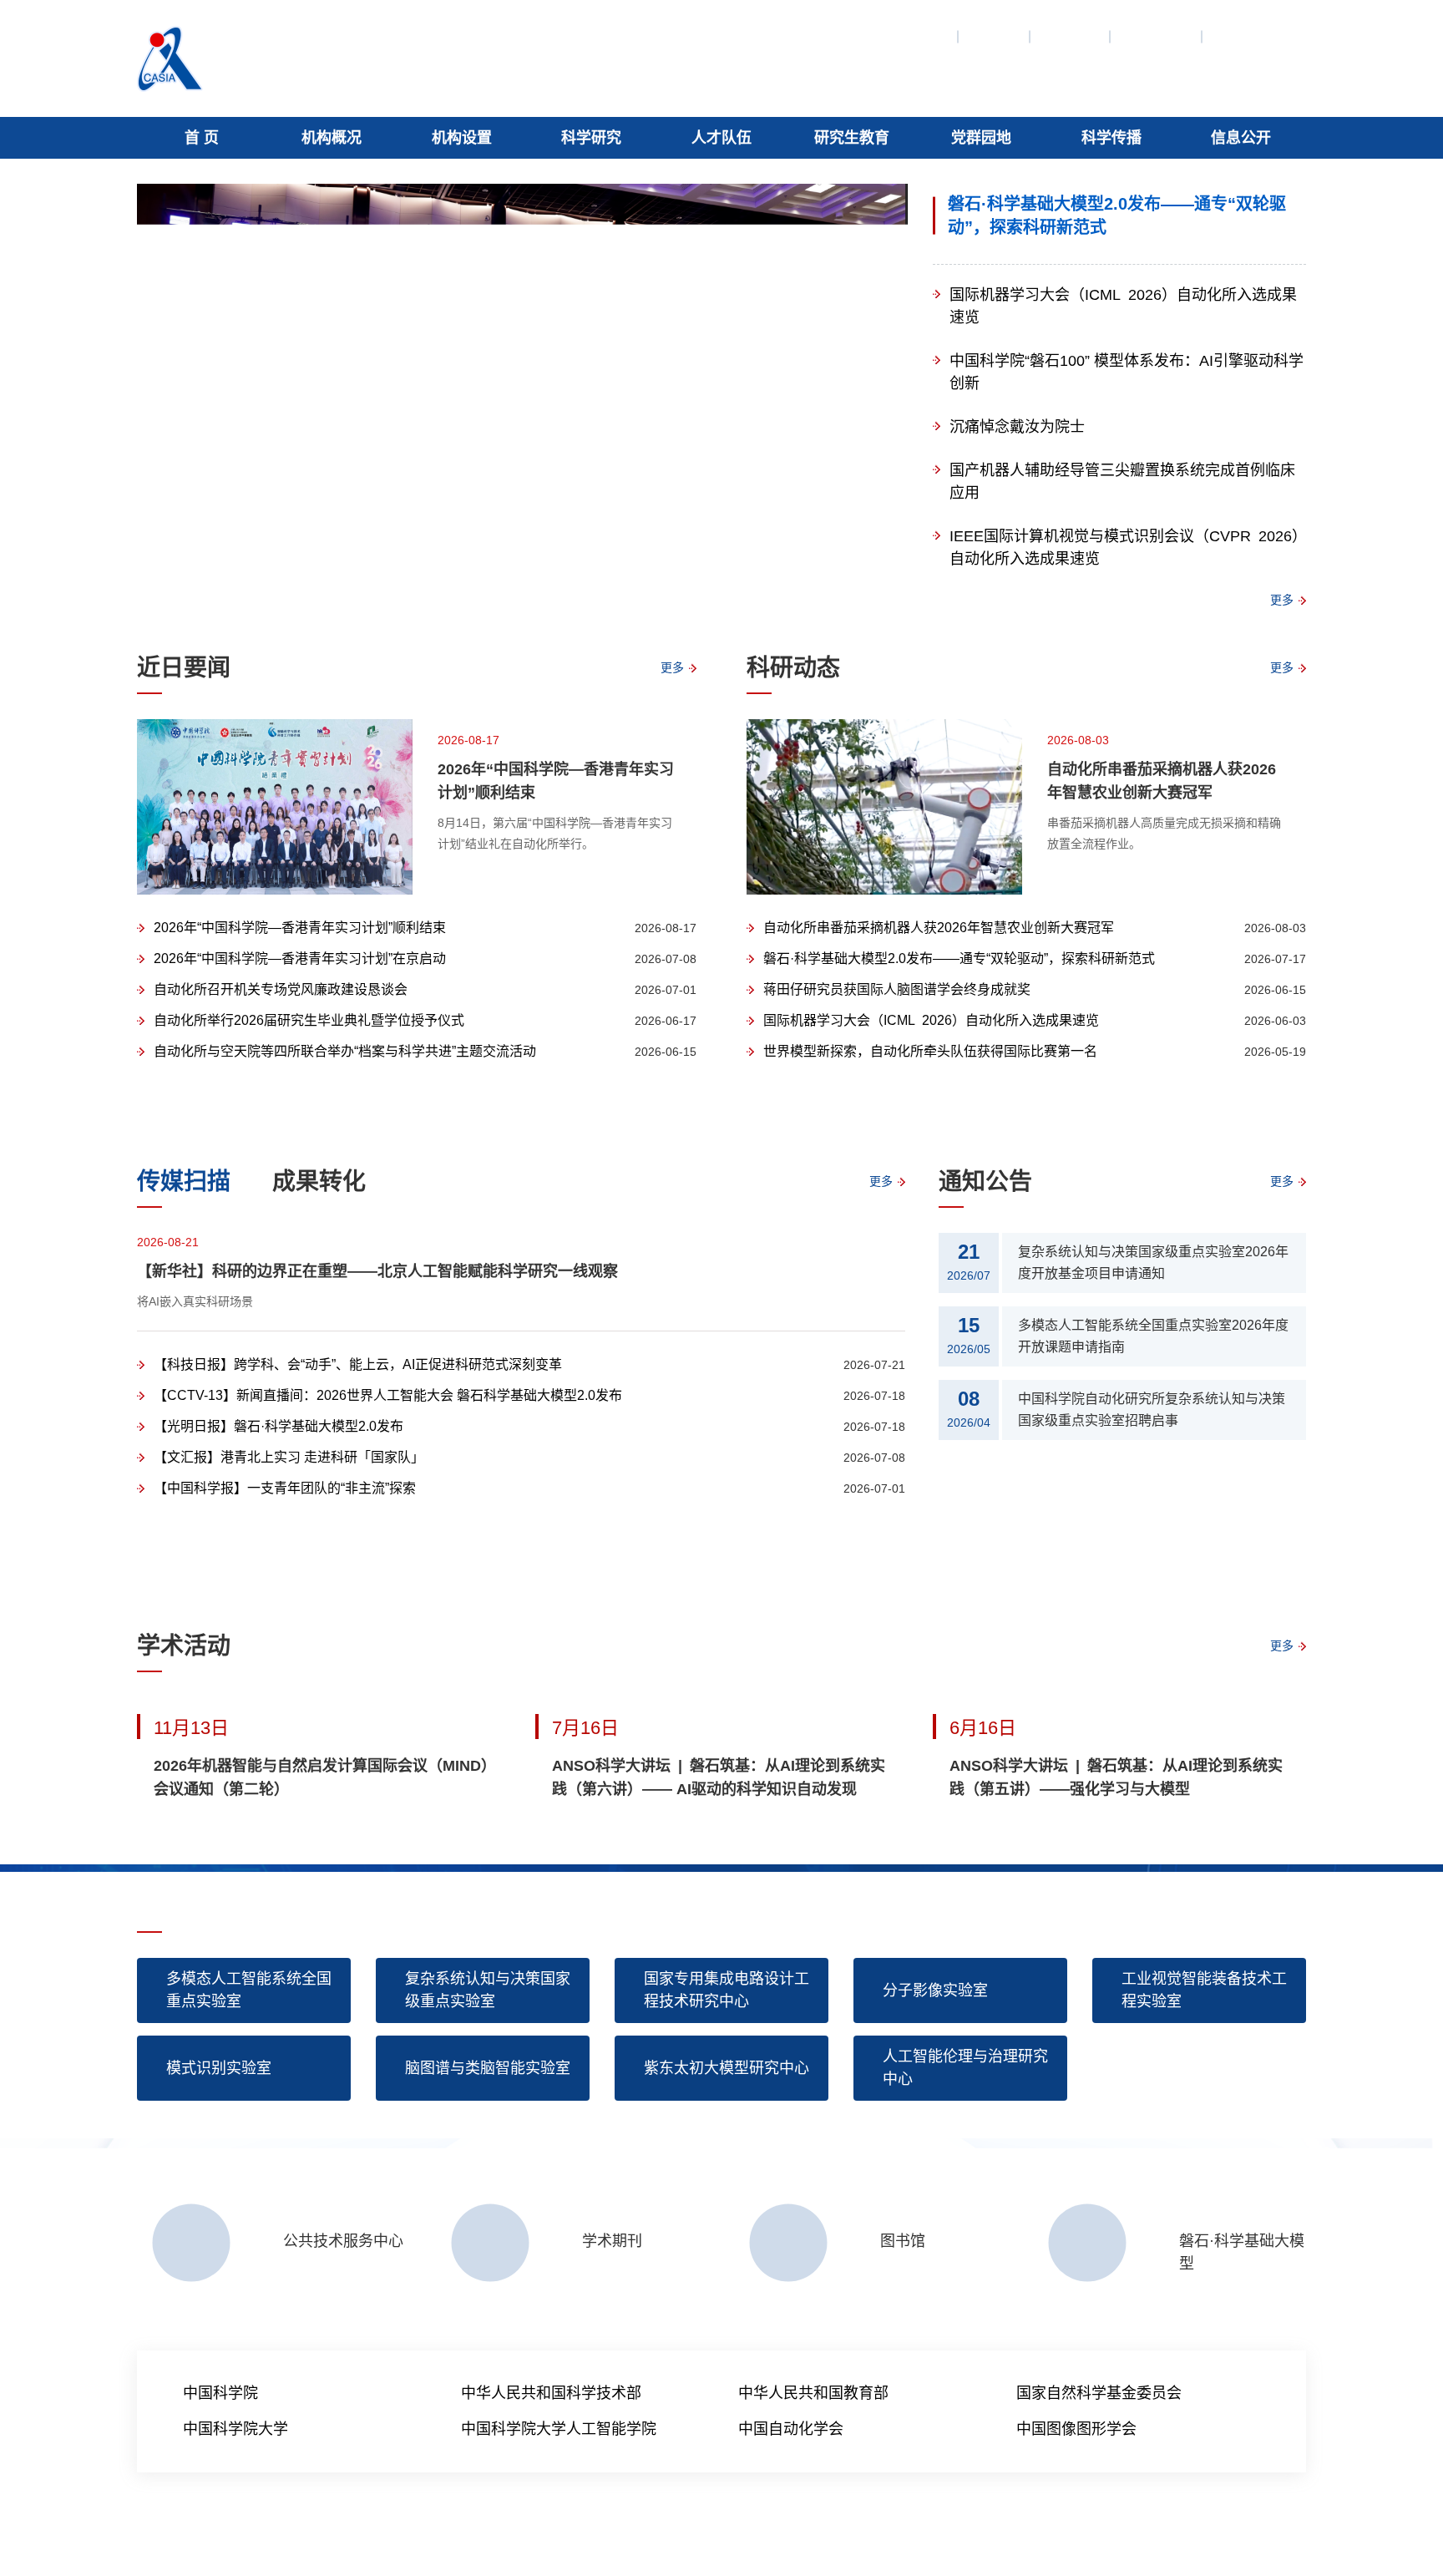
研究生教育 (852, 138)
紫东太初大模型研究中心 (727, 2068)
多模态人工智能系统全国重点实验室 (249, 1990)
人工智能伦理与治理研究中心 (965, 2068)
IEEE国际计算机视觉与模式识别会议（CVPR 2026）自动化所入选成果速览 (1124, 548)
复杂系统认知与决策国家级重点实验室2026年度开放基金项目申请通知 (1153, 1263)
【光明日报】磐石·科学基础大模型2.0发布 (278, 1426)
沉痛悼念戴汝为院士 (1017, 427)
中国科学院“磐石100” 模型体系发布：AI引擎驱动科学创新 (1127, 372)
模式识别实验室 (219, 2068)
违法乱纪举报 (473, 2533)
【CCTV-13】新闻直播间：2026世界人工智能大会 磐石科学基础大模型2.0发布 (388, 1395)
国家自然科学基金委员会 (1099, 2393)
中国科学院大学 (235, 2429)
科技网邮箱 (342, 2533)
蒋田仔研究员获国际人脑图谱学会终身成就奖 (897, 989)
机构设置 (462, 138)
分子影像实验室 (935, 1990)
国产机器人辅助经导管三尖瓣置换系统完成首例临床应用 (1122, 482)
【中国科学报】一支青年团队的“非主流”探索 (285, 1488)
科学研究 (591, 138)
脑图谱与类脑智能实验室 (488, 2068)
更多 (1282, 600)
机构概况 (332, 138)
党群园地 (981, 138)
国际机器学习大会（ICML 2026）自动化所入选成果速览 (1123, 306)
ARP (291, 2533)
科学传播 (1111, 138)
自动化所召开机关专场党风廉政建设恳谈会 (281, 989)
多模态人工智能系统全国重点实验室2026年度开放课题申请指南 (1153, 1336)
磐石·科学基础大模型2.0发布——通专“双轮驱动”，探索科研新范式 (1117, 216)
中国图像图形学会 (1076, 2429)
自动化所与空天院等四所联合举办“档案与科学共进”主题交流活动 (345, 1051)
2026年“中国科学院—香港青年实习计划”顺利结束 (556, 781)
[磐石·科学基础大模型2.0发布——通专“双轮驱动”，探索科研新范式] (522, 384)
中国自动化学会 (791, 2429)
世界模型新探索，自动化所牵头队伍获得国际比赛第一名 (930, 1051)
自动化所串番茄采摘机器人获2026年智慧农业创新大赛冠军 (1162, 781)
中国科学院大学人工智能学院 (559, 2429)
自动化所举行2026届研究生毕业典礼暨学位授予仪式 (309, 1020)
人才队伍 (721, 138)
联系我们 (1071, 37)
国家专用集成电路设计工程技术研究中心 (727, 1990)
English (995, 37)
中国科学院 (1157, 37)
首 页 (202, 138)
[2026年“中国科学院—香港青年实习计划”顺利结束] (275, 807)
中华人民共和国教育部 (813, 2393)
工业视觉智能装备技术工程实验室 (1204, 1990)
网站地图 (919, 37)
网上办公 (1243, 37)
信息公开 (1241, 138)
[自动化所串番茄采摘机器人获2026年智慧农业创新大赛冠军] (884, 807)
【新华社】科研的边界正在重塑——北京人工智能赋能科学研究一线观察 (377, 1271)
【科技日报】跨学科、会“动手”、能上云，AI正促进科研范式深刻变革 (358, 1364)
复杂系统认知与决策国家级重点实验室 (488, 1990)
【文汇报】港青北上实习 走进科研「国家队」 (289, 1457)
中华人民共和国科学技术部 (551, 2393)
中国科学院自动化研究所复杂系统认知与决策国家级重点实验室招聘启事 (1152, 1410)
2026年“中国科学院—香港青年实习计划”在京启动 (300, 958)
